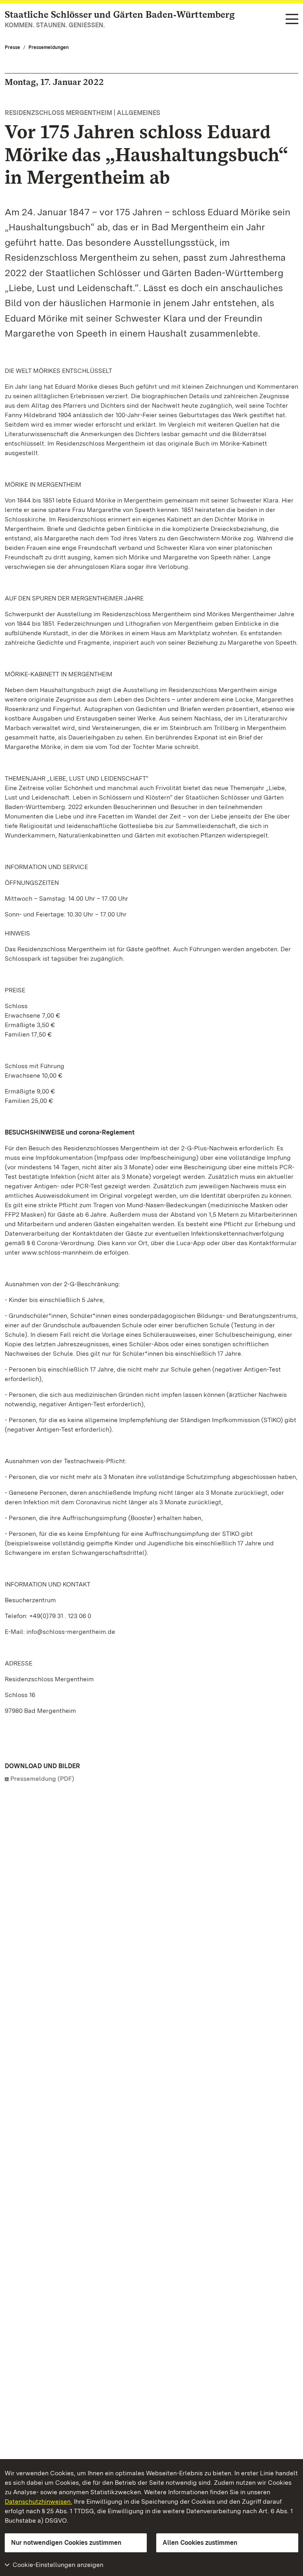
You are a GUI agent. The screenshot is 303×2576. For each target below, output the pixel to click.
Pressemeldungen (49, 47)
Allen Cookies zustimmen (200, 2543)
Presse (12, 47)
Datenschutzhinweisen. (38, 2502)
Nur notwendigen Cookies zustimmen (66, 2543)
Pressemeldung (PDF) (42, 1779)
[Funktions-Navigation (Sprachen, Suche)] (292, 20)
